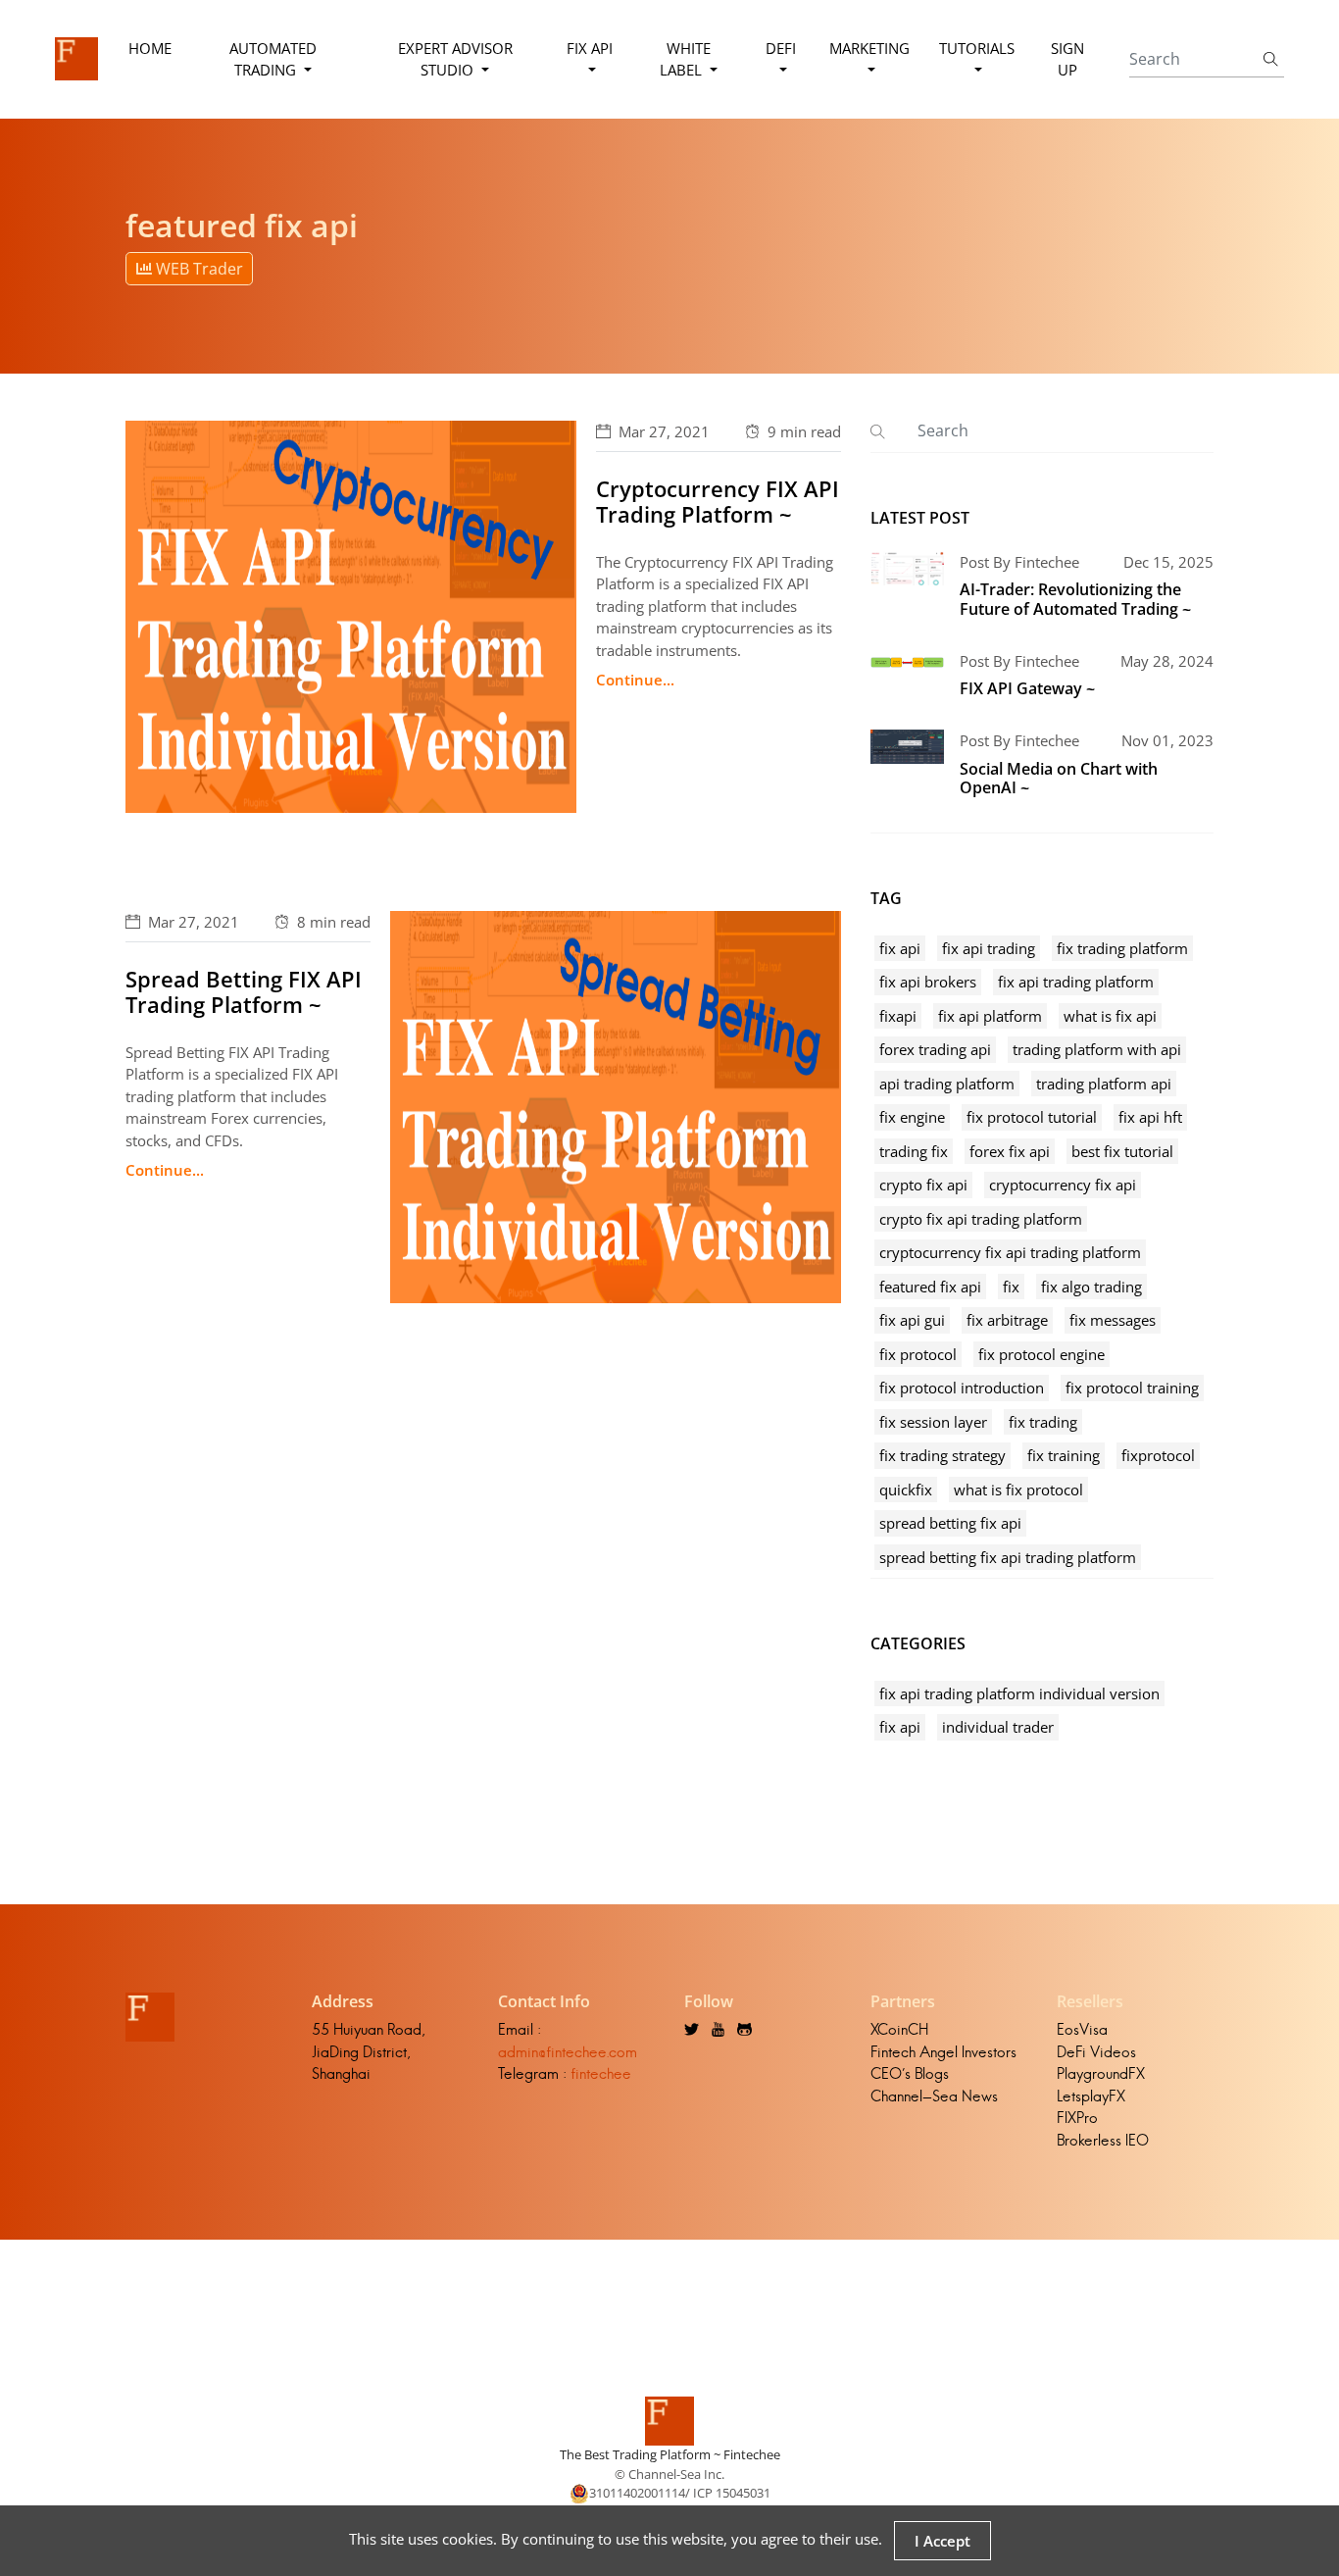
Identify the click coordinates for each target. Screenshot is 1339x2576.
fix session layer (933, 1422)
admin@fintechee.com (568, 2052)
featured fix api (930, 1287)
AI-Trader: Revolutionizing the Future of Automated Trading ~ (1075, 599)
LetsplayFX (1091, 2096)
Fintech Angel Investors (943, 2052)
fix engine (912, 1117)
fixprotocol (1158, 1455)
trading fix (914, 1151)
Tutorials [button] (977, 48)
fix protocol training (1132, 1388)
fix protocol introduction (962, 1388)
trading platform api (1104, 1084)
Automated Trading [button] (273, 59)
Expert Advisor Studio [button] (455, 59)
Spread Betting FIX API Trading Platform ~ (244, 991)
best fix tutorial (1122, 1151)
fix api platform (990, 1016)
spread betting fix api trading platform (1008, 1557)
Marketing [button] (869, 48)
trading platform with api (1097, 1049)
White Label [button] (685, 59)
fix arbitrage (1007, 1320)
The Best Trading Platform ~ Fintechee (670, 2454)
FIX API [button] (590, 48)
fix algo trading (1091, 1287)
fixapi (898, 1016)
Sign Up (1067, 59)
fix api (900, 948)
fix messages (1113, 1320)
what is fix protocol (1018, 1490)
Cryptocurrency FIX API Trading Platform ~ (718, 501)
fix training (1064, 1455)
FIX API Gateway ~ (1027, 688)
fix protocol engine (1041, 1354)
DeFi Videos (1096, 2052)
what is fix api (1110, 1016)
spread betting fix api (950, 1523)
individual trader (998, 1727)
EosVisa (1082, 2029)
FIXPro (1077, 2118)
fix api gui (912, 1320)
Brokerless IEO (1103, 2140)
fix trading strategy (942, 1455)
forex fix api (1010, 1151)
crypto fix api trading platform (981, 1219)
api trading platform (947, 1084)
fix (1011, 1287)
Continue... (635, 680)
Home (150, 48)
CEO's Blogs (910, 2073)
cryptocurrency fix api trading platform (1010, 1252)
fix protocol (918, 1354)
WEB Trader (198, 269)
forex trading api (935, 1049)
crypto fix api (923, 1185)
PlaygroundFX (1101, 2073)
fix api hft (1150, 1117)
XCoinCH (899, 2029)
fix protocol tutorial (1032, 1117)
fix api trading (989, 948)
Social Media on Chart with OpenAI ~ (1059, 778)
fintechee (601, 2073)
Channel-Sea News (934, 2096)
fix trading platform (1122, 948)
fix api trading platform (1076, 982)
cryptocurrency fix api (1063, 1185)
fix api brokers (928, 982)
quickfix (906, 1490)
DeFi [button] (781, 48)
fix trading (1043, 1422)
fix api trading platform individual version (1019, 1693)
